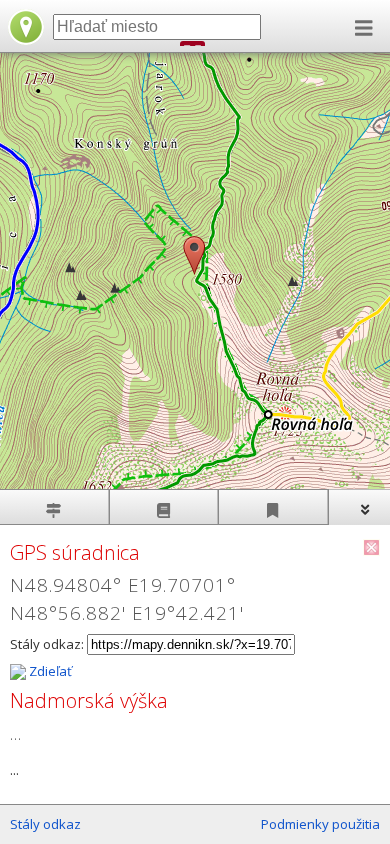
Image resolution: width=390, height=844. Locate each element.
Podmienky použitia (320, 824)
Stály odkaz (45, 824)
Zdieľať (49, 671)
